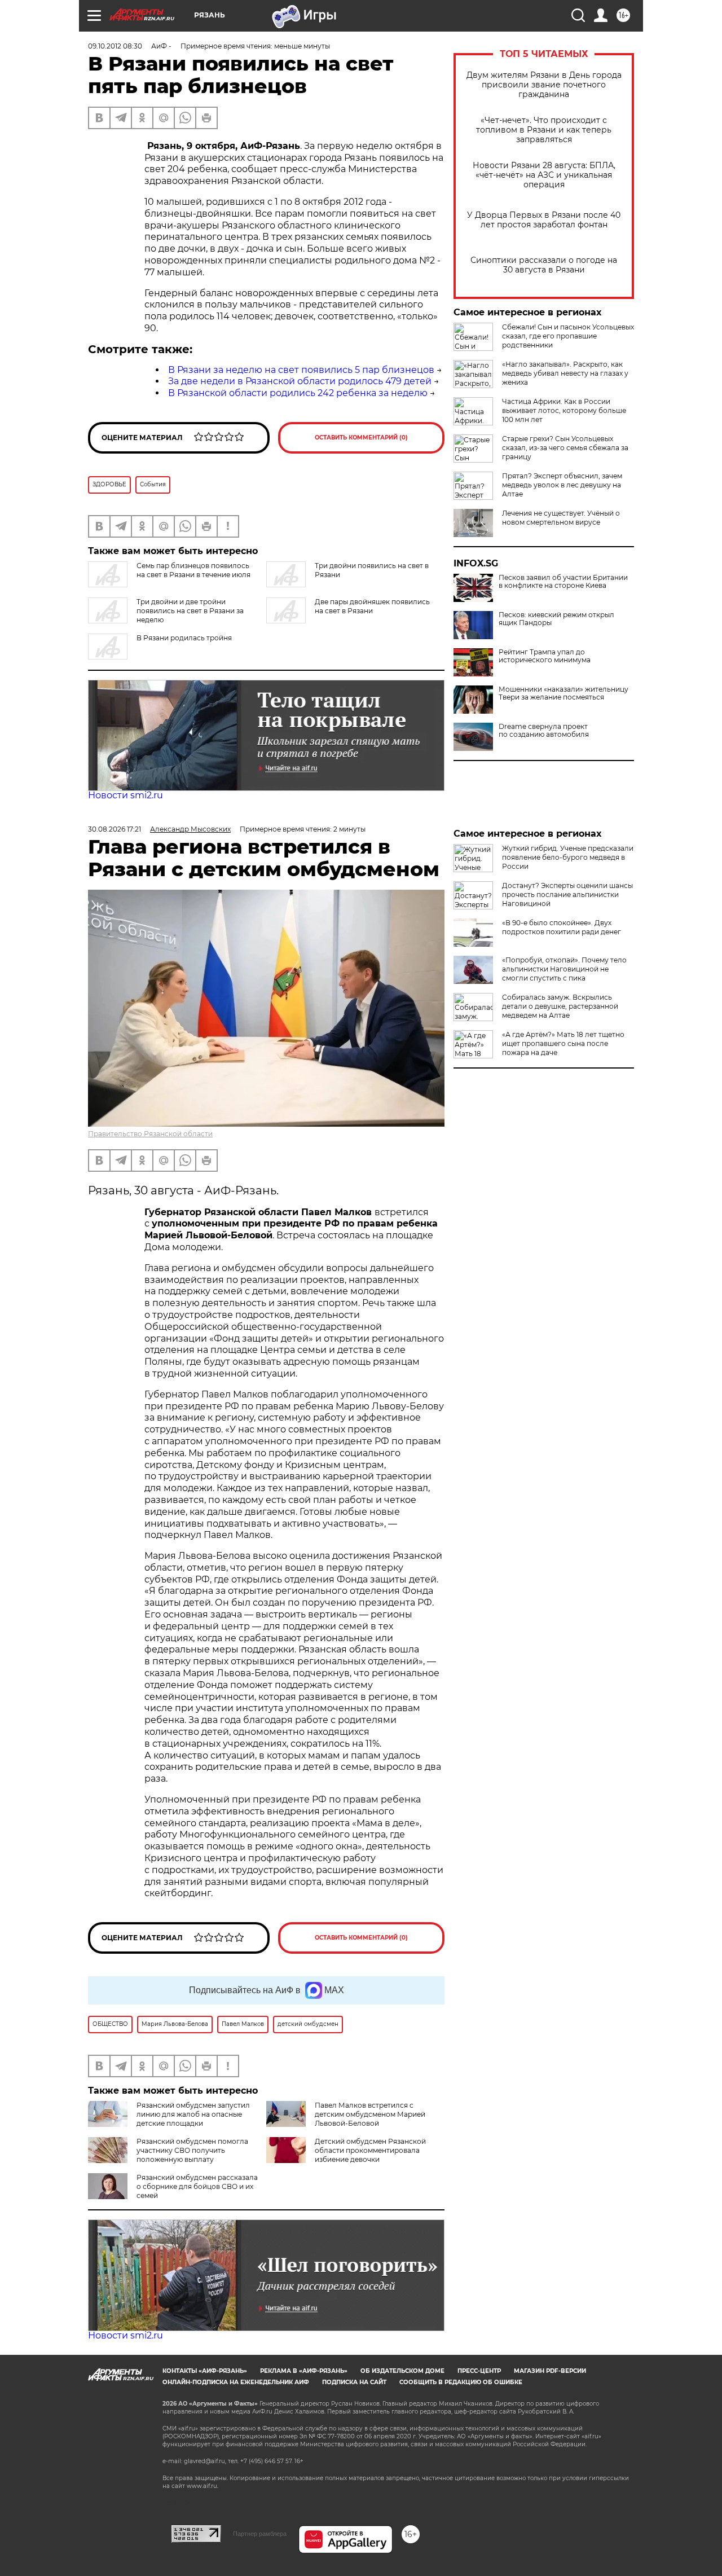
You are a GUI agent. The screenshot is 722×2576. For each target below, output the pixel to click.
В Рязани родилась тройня (184, 638)
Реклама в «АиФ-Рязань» (304, 2371)
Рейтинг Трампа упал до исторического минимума (545, 656)
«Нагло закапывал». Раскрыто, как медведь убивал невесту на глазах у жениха (565, 373)
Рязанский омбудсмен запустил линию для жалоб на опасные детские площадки (193, 2114)
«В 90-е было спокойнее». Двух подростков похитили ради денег (562, 927)
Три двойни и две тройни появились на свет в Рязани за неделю (190, 611)
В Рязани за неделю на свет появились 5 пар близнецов (301, 370)
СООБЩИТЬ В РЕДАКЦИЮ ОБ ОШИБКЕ (461, 2382)
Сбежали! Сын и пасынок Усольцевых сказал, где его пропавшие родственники (568, 336)
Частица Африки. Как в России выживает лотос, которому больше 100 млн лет (564, 410)
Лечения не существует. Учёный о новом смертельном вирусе (561, 518)
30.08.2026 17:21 (115, 829)
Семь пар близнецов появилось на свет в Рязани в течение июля (193, 570)
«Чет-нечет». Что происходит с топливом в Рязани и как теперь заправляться (544, 130)
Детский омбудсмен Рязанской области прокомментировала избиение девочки (370, 2150)
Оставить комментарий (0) (361, 438)
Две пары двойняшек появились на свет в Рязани (372, 606)
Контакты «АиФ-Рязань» (205, 2371)
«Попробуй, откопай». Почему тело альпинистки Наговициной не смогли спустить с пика (564, 969)
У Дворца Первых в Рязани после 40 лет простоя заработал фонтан (544, 220)
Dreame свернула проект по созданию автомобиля (544, 731)
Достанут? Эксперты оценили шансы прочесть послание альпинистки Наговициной (567, 894)
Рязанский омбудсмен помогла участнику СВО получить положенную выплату (192, 2150)
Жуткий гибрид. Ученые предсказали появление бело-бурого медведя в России (568, 857)
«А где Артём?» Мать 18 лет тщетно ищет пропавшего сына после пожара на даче (563, 1043)
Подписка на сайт (354, 2382)
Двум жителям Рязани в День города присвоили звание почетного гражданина (544, 85)
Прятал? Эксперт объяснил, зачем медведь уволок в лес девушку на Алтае (562, 485)
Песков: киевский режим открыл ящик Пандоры (556, 619)
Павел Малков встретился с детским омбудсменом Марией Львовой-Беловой (370, 2114)
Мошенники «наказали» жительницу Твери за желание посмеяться (563, 693)
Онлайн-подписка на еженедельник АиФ (236, 2382)
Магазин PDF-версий (550, 2371)
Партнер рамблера (260, 2534)
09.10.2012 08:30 (115, 46)
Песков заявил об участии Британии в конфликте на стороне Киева (563, 582)
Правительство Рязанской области (150, 1134)
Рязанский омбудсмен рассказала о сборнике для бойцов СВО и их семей (197, 2186)
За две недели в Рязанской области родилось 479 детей (300, 381)
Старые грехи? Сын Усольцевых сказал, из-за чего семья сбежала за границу (565, 448)
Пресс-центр (479, 2371)
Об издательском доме (402, 2371)
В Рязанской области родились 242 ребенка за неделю (298, 393)
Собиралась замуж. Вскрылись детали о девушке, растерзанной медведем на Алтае (560, 1006)
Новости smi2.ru (126, 795)
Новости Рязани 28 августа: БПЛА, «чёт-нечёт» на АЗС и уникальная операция (544, 175)
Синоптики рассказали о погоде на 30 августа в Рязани (544, 265)
